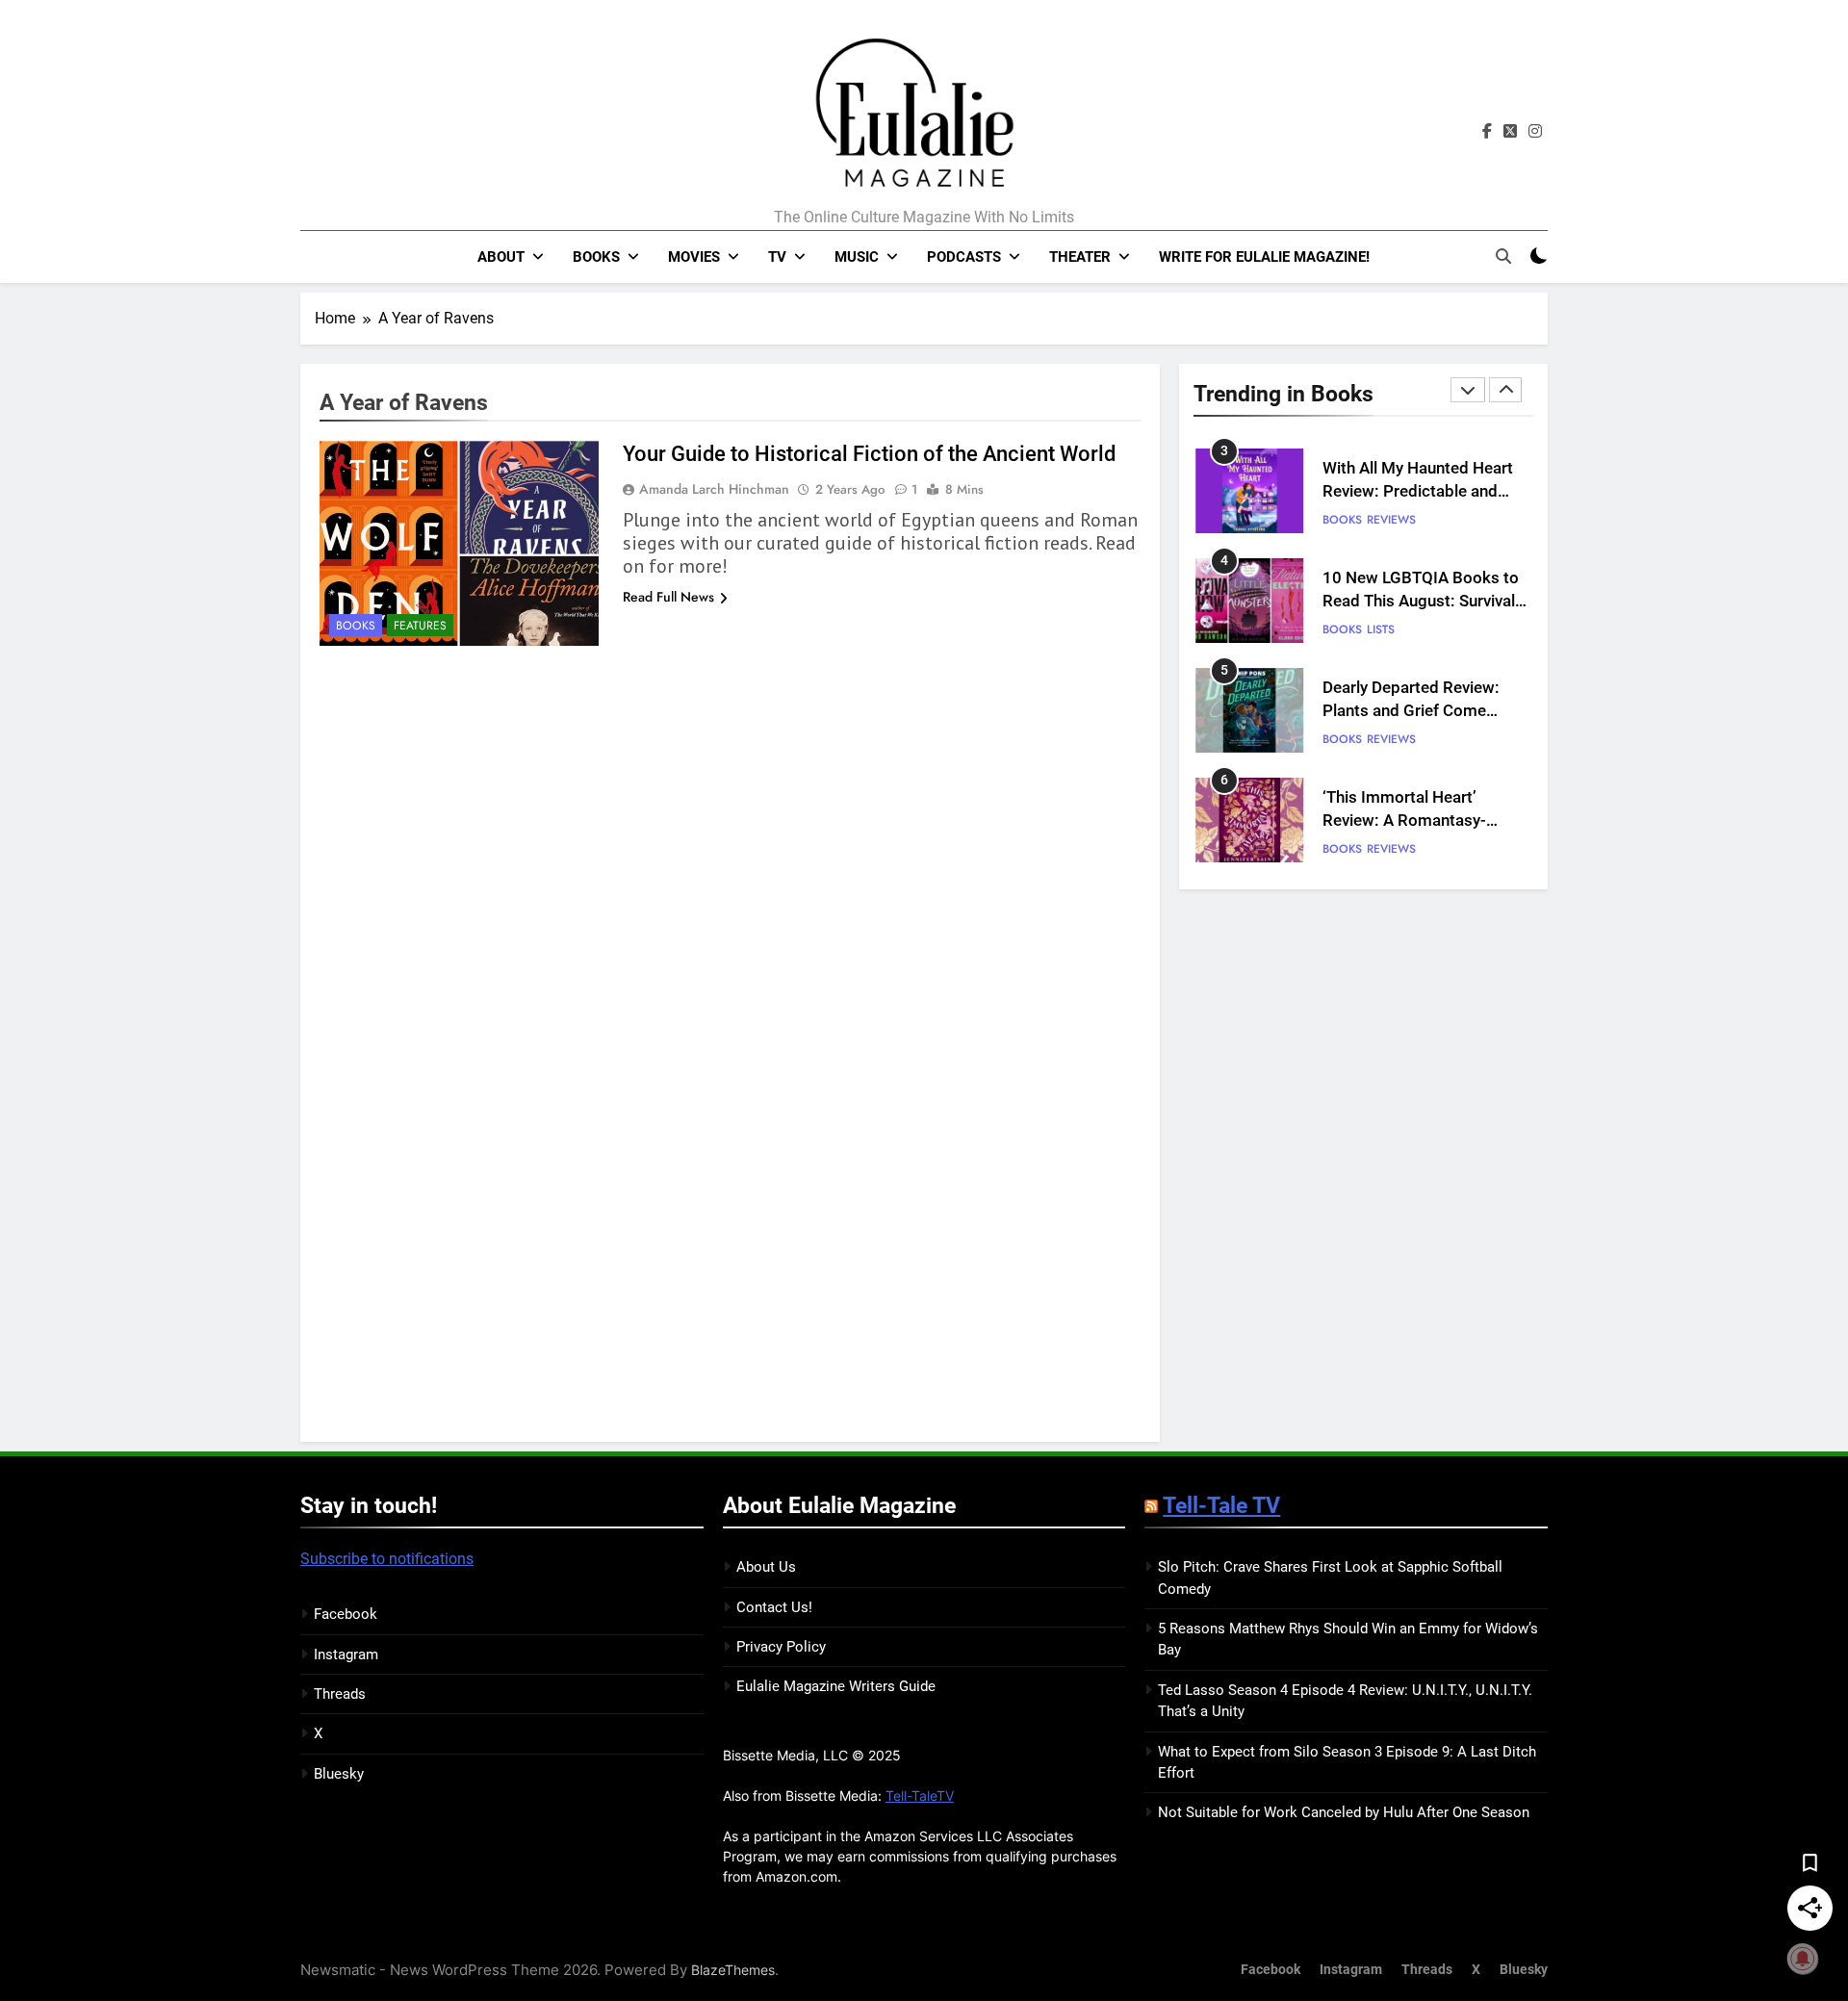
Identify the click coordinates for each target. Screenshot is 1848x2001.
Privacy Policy (781, 1647)
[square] (1510, 132)
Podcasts (964, 257)
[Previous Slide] (1468, 390)
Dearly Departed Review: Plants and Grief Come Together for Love (1411, 712)
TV (777, 257)
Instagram (346, 1655)
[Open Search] (1503, 256)
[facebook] (1487, 132)
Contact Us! (774, 1607)
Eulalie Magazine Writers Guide (836, 1686)
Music (857, 257)
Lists (1381, 629)
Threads (340, 1694)
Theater (1080, 257)
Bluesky (339, 1774)
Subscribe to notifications (387, 1559)
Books (596, 257)
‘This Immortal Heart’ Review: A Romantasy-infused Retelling (1404, 821)
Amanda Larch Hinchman (714, 489)
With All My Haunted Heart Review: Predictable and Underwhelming (1418, 492)
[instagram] (1535, 132)
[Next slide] (1505, 390)
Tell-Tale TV (1221, 1505)
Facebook (346, 1614)
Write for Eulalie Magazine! (1264, 257)
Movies (694, 257)
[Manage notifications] (1803, 1959)
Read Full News (668, 597)
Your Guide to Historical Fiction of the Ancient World (869, 454)
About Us (766, 1567)
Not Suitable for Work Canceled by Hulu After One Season (1344, 1812)
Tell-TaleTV (920, 1796)
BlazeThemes (733, 1970)
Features (420, 626)
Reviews (1391, 520)
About (501, 257)
